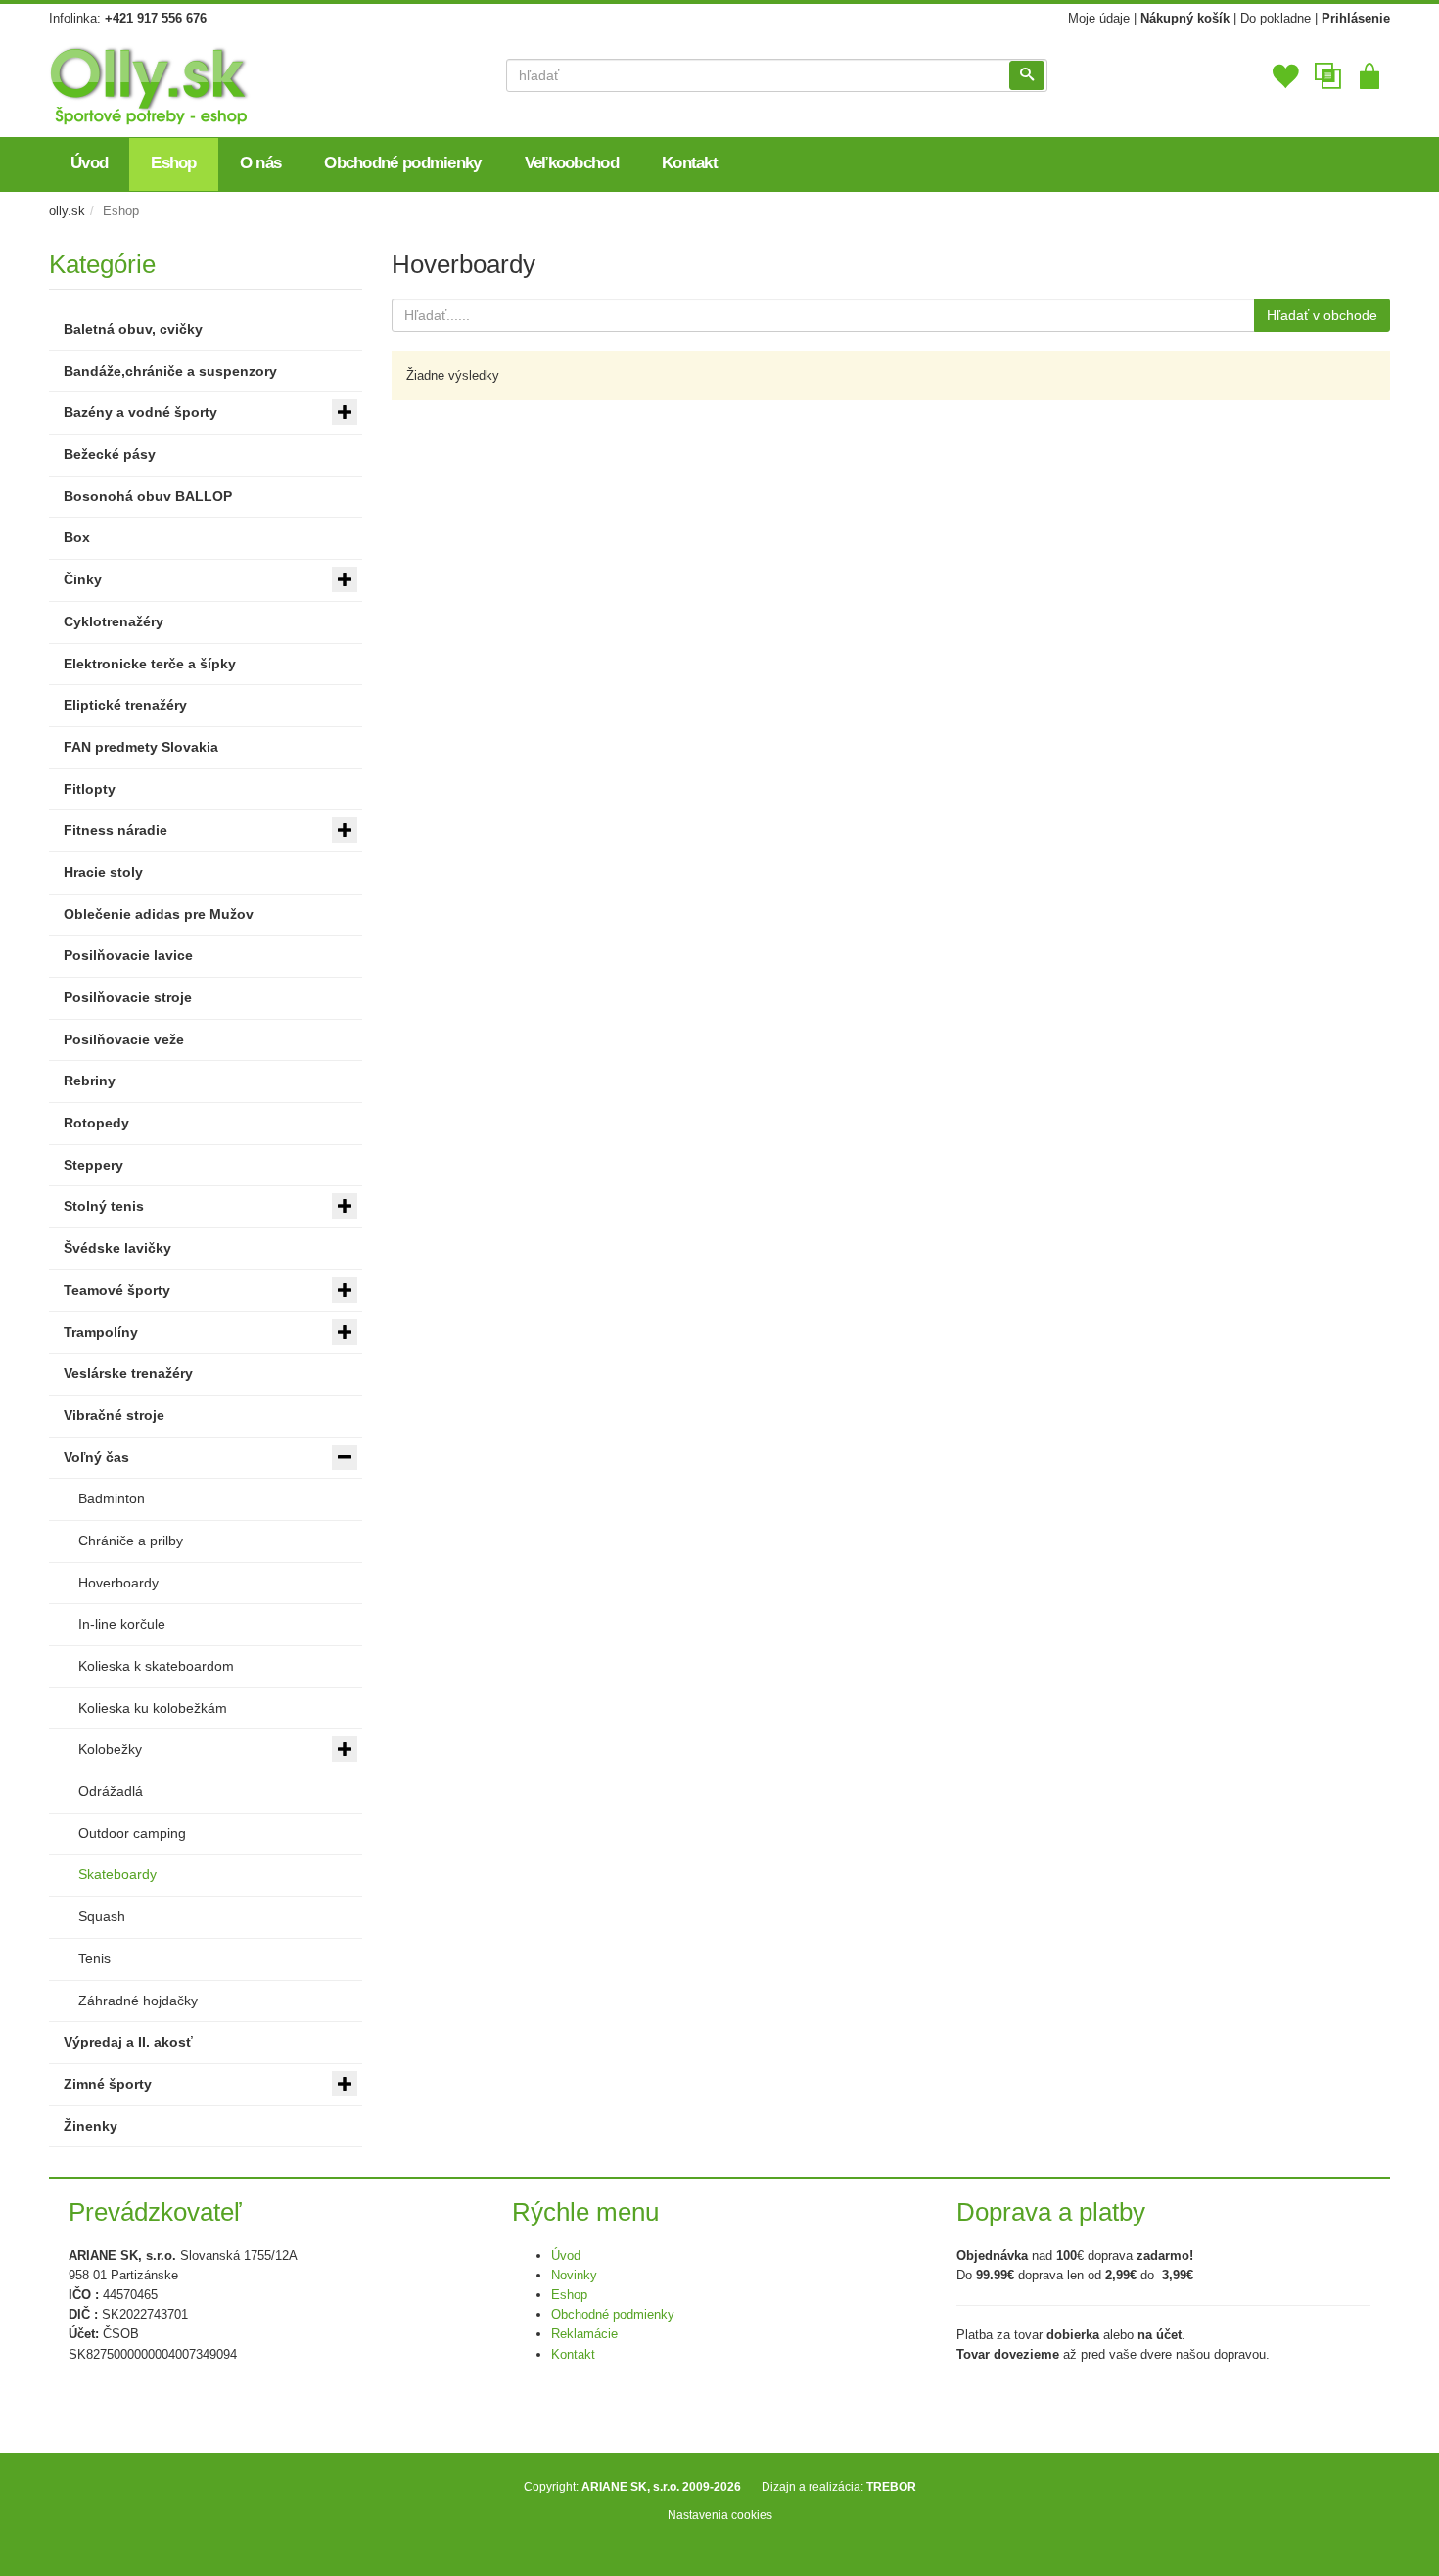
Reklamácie (584, 2334)
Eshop (569, 2295)
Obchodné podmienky (613, 2314)
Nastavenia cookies (720, 2515)
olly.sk (67, 211)
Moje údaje (1099, 18)
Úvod (566, 2255)
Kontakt (573, 2354)
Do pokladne (1276, 18)
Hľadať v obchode (1322, 315)
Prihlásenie (1356, 18)
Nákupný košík (1185, 18)
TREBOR (891, 2486)
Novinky (574, 2275)
